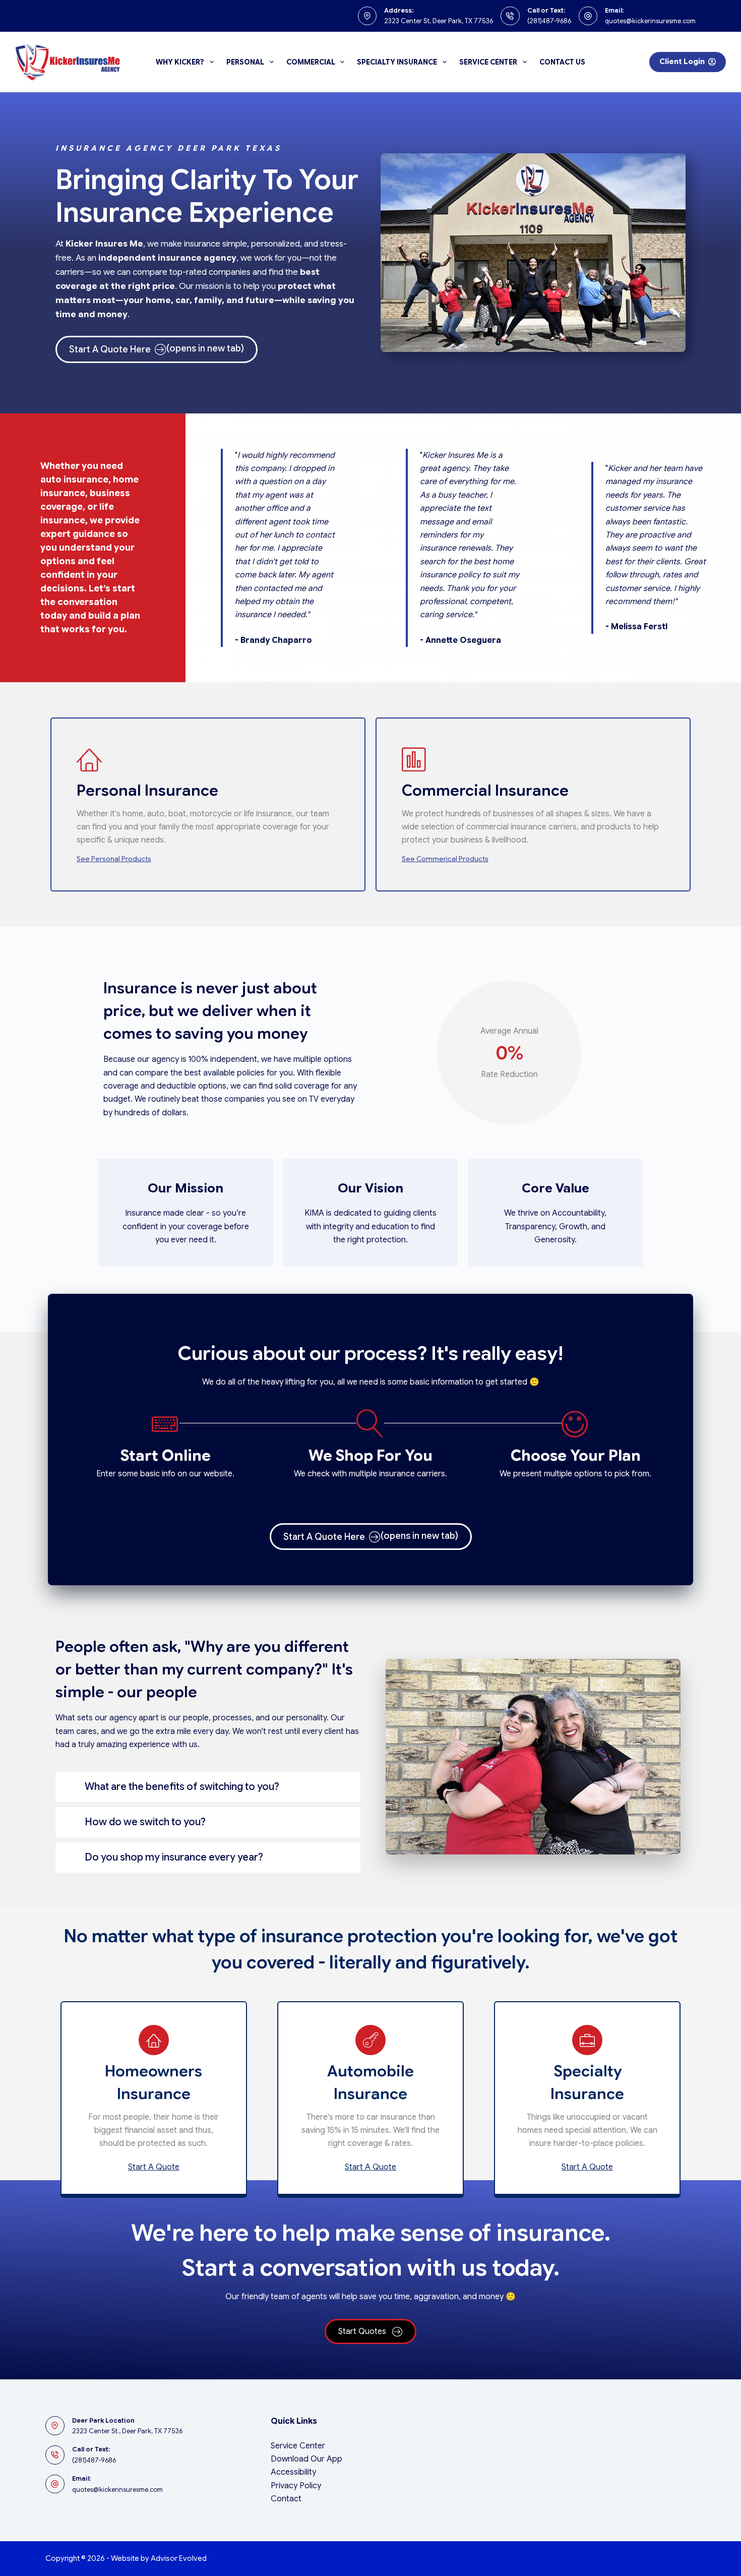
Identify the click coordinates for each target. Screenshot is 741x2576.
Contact (286, 2499)
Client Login (682, 62)
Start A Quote (154, 2167)
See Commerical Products (445, 859)
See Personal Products (114, 859)
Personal (245, 62)
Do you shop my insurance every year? (174, 1857)
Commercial (311, 62)
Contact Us (562, 62)
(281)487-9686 (549, 21)
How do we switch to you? (145, 1822)
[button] (208, 1787)
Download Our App (306, 2459)
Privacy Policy (296, 2486)
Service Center (488, 62)
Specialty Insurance (397, 62)
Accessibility (293, 2472)
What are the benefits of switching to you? (182, 1787)
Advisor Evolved (179, 2558)
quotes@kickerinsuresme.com (650, 21)
